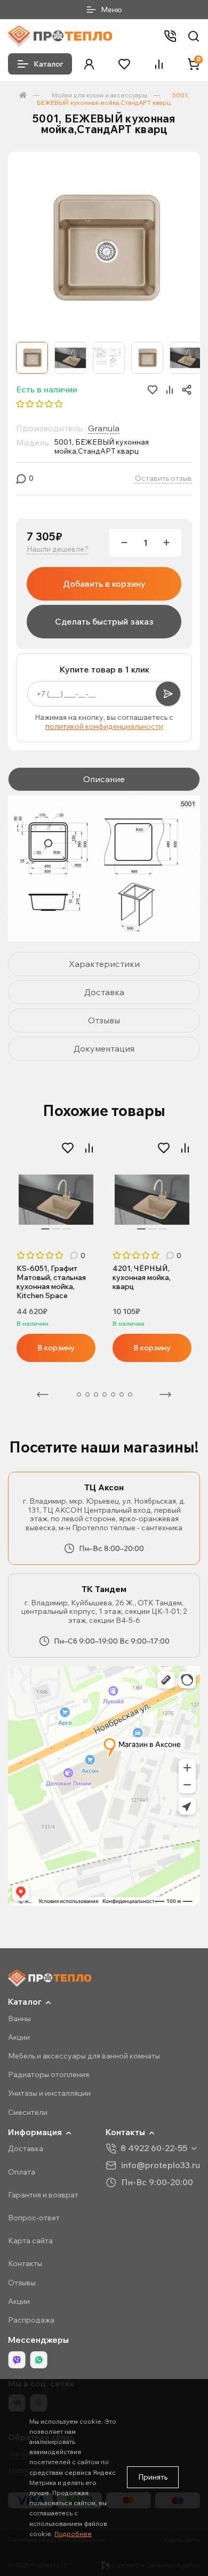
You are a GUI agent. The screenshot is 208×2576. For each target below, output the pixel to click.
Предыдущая (43, 1394)
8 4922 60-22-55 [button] (154, 2148)
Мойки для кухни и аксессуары (99, 95)
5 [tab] (105, 1394)
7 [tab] (122, 1394)
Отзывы (22, 2283)
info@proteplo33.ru (161, 2165)
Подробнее (73, 2534)
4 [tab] (96, 1394)
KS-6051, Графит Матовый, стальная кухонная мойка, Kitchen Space (51, 1282)
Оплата (22, 2172)
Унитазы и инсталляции (49, 2093)
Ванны (19, 2019)
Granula (104, 428)
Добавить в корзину (104, 584)
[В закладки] (68, 1148)
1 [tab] (45, 1229)
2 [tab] (56, 1229)
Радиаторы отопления (49, 2074)
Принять (153, 2477)
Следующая (165, 1394)
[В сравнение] (89, 1148)
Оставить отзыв (163, 478)
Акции (19, 2037)
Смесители (28, 2112)
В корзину (56, 1348)
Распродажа (31, 2320)
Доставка (26, 2148)
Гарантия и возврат (43, 2195)
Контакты (25, 2263)
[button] (89, 64)
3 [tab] (67, 1229)
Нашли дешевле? (58, 549)
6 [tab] (113, 1394)
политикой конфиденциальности (104, 726)
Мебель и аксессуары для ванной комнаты (84, 2056)
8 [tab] (130, 1394)
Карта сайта (30, 2241)
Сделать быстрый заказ (104, 621)
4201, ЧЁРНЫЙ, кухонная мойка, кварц (142, 1278)
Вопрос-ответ (34, 2218)
